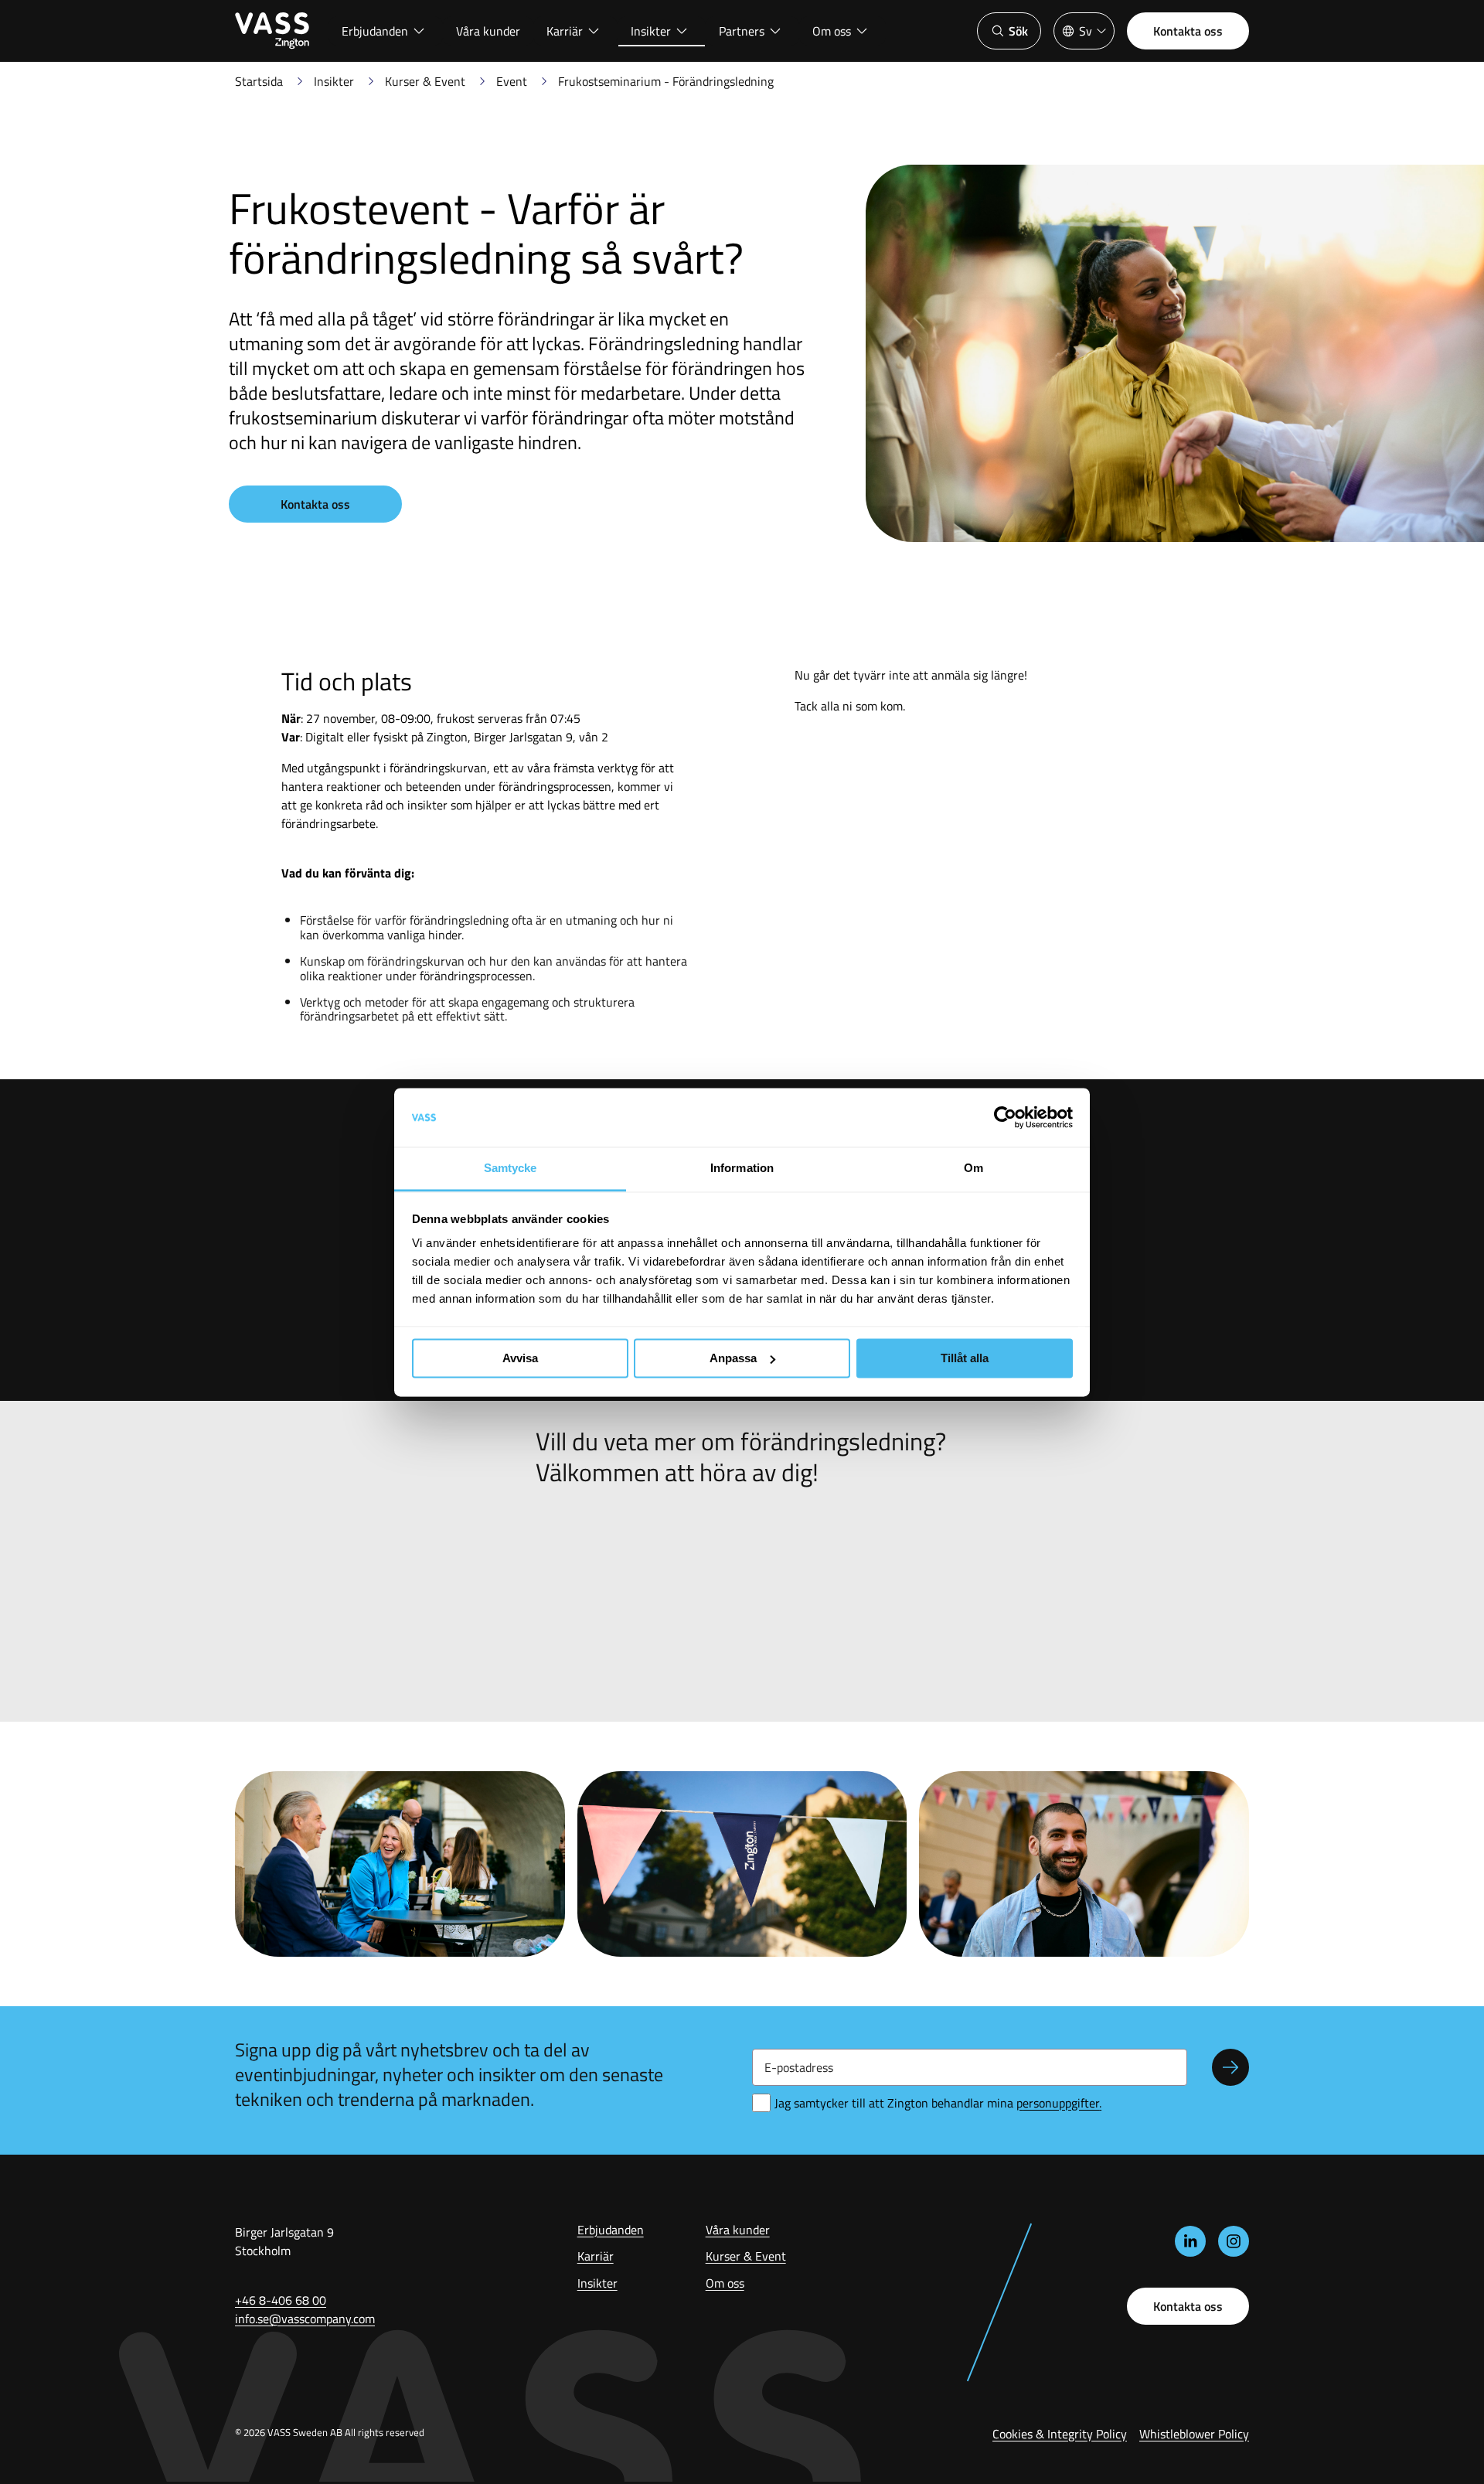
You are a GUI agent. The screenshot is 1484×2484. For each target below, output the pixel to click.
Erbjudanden (375, 31)
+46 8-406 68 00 (281, 2300)
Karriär (565, 31)
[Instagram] (1234, 2241)
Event (512, 81)
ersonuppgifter (1059, 2103)
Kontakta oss (1188, 31)
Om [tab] (973, 1169)
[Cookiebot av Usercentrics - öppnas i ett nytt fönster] (1005, 1117)
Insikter (651, 31)
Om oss (832, 31)
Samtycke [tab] (511, 1169)
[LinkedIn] (1190, 2241)
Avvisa (520, 1358)
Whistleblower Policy (1194, 2434)
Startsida (259, 81)
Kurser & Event (425, 81)
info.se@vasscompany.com (305, 2319)
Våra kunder (488, 31)
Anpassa (733, 1358)
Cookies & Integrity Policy (1060, 2434)
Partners (742, 31)
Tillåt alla (965, 1358)
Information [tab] (742, 1169)
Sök (1018, 31)
